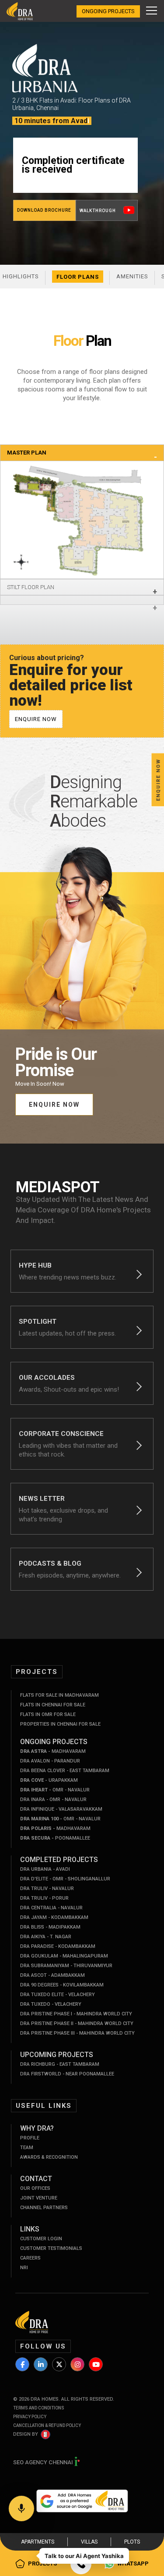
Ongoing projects (108, 11)
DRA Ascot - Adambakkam (52, 1975)
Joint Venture (39, 2198)
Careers (30, 2258)
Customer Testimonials (51, 2248)
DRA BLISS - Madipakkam (50, 1927)
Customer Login (41, 2239)
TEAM (27, 2148)
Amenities (132, 276)
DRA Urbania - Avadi (45, 1869)
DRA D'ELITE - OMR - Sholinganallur (65, 1879)
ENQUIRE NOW (54, 1105)
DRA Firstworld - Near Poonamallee (67, 2074)
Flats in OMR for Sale (48, 1714)
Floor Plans (78, 277)
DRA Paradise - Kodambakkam (58, 1946)
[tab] (82, 453)
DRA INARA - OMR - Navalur (53, 1800)
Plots (132, 2542)
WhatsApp (133, 2564)
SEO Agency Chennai (44, 2462)
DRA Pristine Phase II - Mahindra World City (77, 2023)
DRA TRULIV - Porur (44, 1898)
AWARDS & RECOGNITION (49, 2157)
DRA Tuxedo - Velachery (51, 2004)
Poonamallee (55, 1838)
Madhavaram (53, 1751)
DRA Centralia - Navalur (51, 1908)
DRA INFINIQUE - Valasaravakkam (61, 1809)
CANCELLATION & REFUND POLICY (47, 2425)
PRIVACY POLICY (30, 2417)
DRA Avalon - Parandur (50, 1761)
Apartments (38, 2542)
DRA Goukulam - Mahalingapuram (64, 1956)
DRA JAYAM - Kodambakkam (54, 1917)
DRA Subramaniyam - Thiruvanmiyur (66, 1966)
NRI (24, 2268)
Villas (89, 2542)
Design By (26, 2434)
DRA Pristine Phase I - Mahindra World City (76, 2014)
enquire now (36, 719)
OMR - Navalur (55, 1790)
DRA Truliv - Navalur (47, 1888)
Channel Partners (44, 2208)
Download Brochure (44, 210)
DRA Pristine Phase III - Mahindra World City (77, 2033)
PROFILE (30, 2138)
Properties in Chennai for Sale (60, 1724)
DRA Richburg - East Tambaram (60, 2064)
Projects (42, 2564)
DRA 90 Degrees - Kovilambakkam (62, 1985)
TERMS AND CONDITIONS (39, 2408)
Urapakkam (49, 1780)
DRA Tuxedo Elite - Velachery (58, 1995)
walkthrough (98, 211)
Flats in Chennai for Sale (53, 1705)
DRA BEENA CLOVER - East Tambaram (65, 1771)
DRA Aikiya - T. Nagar (46, 1937)
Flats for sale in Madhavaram (59, 1695)
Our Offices (35, 2188)
